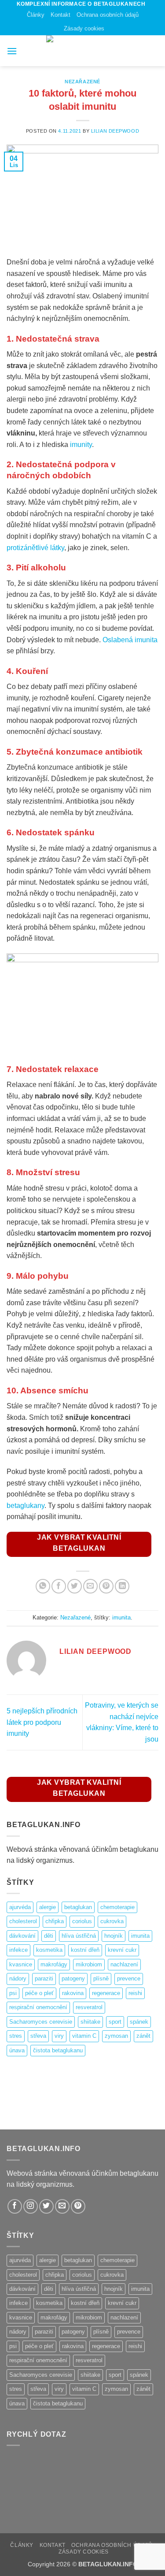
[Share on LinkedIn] (122, 1586)
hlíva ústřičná (79, 1936)
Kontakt (60, 15)
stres (16, 2036)
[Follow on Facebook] (15, 2206)
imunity (81, 445)
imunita (121, 1617)
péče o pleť (39, 1993)
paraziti (44, 1979)
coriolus (82, 1921)
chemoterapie (117, 1907)
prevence (129, 1979)
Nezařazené (82, 82)
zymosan (116, 2036)
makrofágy (54, 1964)
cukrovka (112, 1921)
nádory (18, 1979)
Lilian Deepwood (115, 131)
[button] (12, 51)
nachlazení (124, 1964)
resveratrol (89, 2007)
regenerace (106, 1993)
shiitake (90, 2022)
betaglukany (26, 1506)
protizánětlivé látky (35, 548)
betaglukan (78, 1907)
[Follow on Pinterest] (78, 2206)
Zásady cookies (84, 28)
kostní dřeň (85, 1950)
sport (115, 2022)
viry (59, 2036)
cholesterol (23, 1921)
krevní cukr (122, 1950)
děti (49, 1936)
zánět (143, 2036)
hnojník (114, 1936)
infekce (18, 1950)
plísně (101, 1979)
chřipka (55, 1921)
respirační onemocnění (38, 2007)
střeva (38, 2036)
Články (36, 15)
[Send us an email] (62, 2206)
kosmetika (49, 1950)
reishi (135, 1993)
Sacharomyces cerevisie (41, 2022)
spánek (139, 2022)
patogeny (73, 1979)
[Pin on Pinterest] (106, 1586)
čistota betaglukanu (58, 2050)
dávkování (22, 1936)
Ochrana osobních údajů (108, 15)
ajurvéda (20, 1907)
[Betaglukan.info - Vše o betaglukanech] (83, 51)
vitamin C (84, 2036)
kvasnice (21, 1964)
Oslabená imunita (130, 640)
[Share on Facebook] (59, 1586)
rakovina (73, 1993)
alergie (48, 1907)
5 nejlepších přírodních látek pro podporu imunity (42, 1722)
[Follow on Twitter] (46, 2206)
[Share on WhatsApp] (43, 1586)
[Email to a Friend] (90, 1586)
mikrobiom (89, 1964)
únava (17, 2050)
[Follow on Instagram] (31, 2206)
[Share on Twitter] (75, 1586)
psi (13, 1993)
